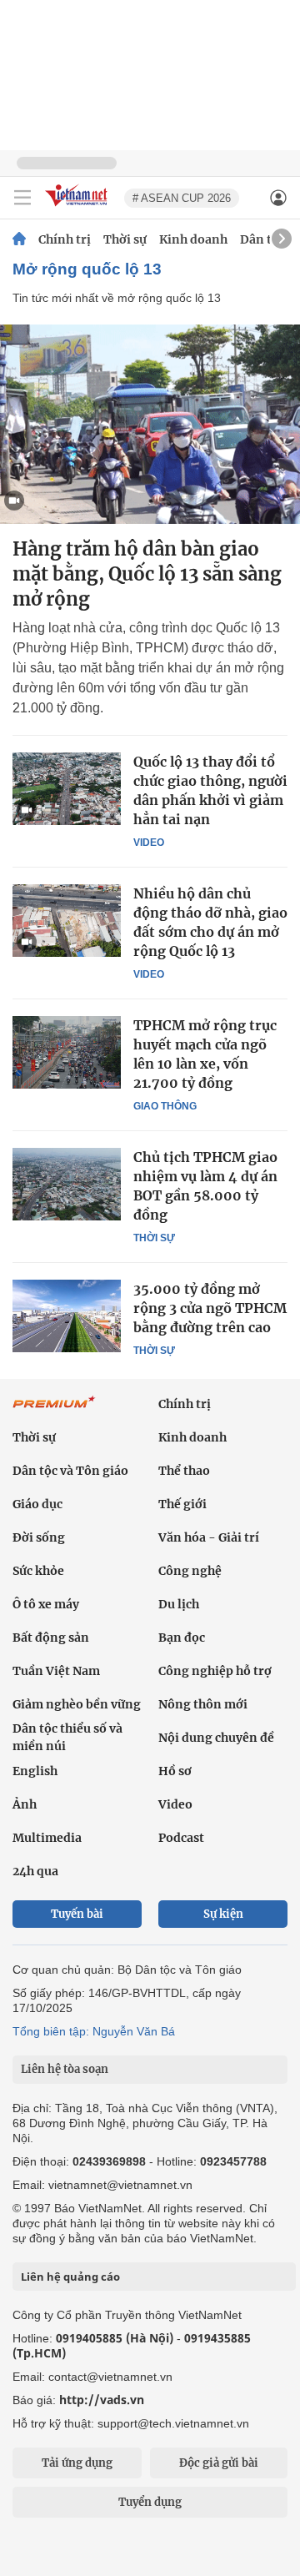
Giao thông (165, 1106)
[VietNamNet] (19, 239)
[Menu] (22, 198)
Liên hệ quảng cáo (70, 2277)
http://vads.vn (102, 2400)
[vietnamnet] (78, 207)
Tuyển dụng (150, 2502)
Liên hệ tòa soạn (65, 2069)
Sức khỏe (38, 1571)
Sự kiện (223, 1914)
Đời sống (39, 1537)
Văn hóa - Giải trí (209, 1537)
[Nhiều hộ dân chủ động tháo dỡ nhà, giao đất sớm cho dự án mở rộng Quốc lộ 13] (67, 920)
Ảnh (25, 1804)
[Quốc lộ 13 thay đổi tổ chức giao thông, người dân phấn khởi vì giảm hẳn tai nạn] (67, 788)
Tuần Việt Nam (56, 1671)
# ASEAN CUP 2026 (182, 198)
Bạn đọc (182, 1638)
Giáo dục (37, 1504)
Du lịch (179, 1604)
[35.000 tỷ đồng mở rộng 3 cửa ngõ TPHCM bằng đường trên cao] (67, 1316)
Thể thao (184, 1471)
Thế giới (182, 1504)
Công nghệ (190, 1571)
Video (149, 843)
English (35, 1771)
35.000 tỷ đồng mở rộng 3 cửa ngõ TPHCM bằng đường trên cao (210, 1308)
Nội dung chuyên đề (216, 1738)
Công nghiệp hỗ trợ (215, 1671)
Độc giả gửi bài (219, 2463)
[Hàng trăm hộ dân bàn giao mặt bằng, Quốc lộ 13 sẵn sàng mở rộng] (150, 424)
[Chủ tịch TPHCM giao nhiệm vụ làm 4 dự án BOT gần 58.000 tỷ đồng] (67, 1184)
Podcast (181, 1838)
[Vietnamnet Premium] (54, 1411)
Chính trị (65, 239)
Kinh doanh (193, 239)
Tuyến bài (77, 1914)
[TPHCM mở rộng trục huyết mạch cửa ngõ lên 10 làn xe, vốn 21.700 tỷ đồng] (67, 1052)
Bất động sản (51, 1638)
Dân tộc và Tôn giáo (70, 1471)
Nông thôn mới (203, 1704)
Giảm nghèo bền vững (77, 1704)
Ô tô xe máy (46, 1604)
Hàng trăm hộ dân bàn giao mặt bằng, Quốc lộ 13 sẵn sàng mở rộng (147, 574)
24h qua (35, 1871)
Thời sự (125, 239)
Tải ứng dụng (77, 2463)
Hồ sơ (175, 1771)
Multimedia (47, 1838)
